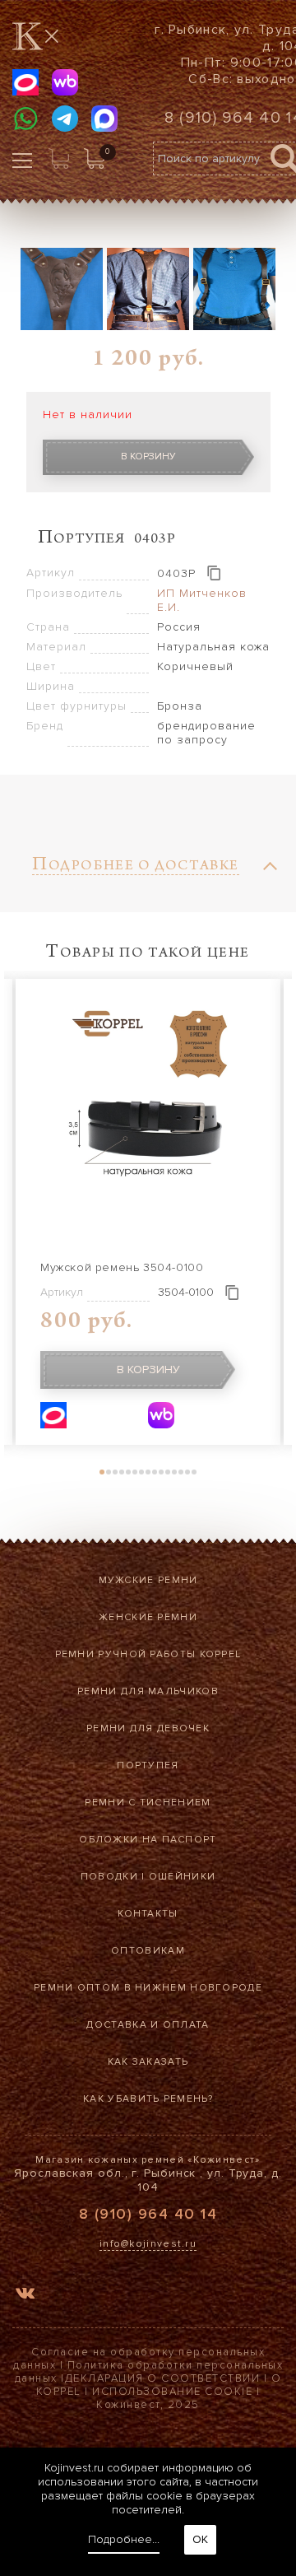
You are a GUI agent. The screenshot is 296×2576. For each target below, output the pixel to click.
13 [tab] (181, 1472)
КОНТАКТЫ (148, 1914)
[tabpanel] (148, 1212)
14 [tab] (187, 1472)
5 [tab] (128, 1472)
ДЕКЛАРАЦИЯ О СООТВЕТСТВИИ (163, 2378)
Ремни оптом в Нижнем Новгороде (148, 1988)
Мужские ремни (148, 1580)
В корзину (148, 457)
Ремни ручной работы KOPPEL (148, 1654)
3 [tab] (115, 1472)
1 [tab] (102, 1472)
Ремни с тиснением (148, 1803)
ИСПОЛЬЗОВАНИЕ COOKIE (172, 2392)
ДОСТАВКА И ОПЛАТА (148, 2025)
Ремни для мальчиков (148, 1691)
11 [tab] (168, 1472)
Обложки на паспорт (148, 1840)
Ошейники (182, 1877)
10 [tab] (161, 1472)
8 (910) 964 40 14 (148, 2214)
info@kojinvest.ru (148, 2244)
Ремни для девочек (148, 1728)
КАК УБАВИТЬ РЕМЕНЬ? (148, 2099)
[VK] (25, 2296)
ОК (200, 2539)
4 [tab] (122, 1472)
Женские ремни (148, 1617)
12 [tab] (174, 1472)
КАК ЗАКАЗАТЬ (148, 2062)
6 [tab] (135, 1472)
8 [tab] (148, 1472)
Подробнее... (124, 2539)
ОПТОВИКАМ (148, 1951)
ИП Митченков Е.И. (202, 600)
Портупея (148, 1765)
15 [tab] (194, 1472)
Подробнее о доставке (136, 867)
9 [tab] (155, 1472)
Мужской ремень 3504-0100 (122, 1267)
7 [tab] (141, 1472)
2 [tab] (109, 1472)
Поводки (109, 1877)
